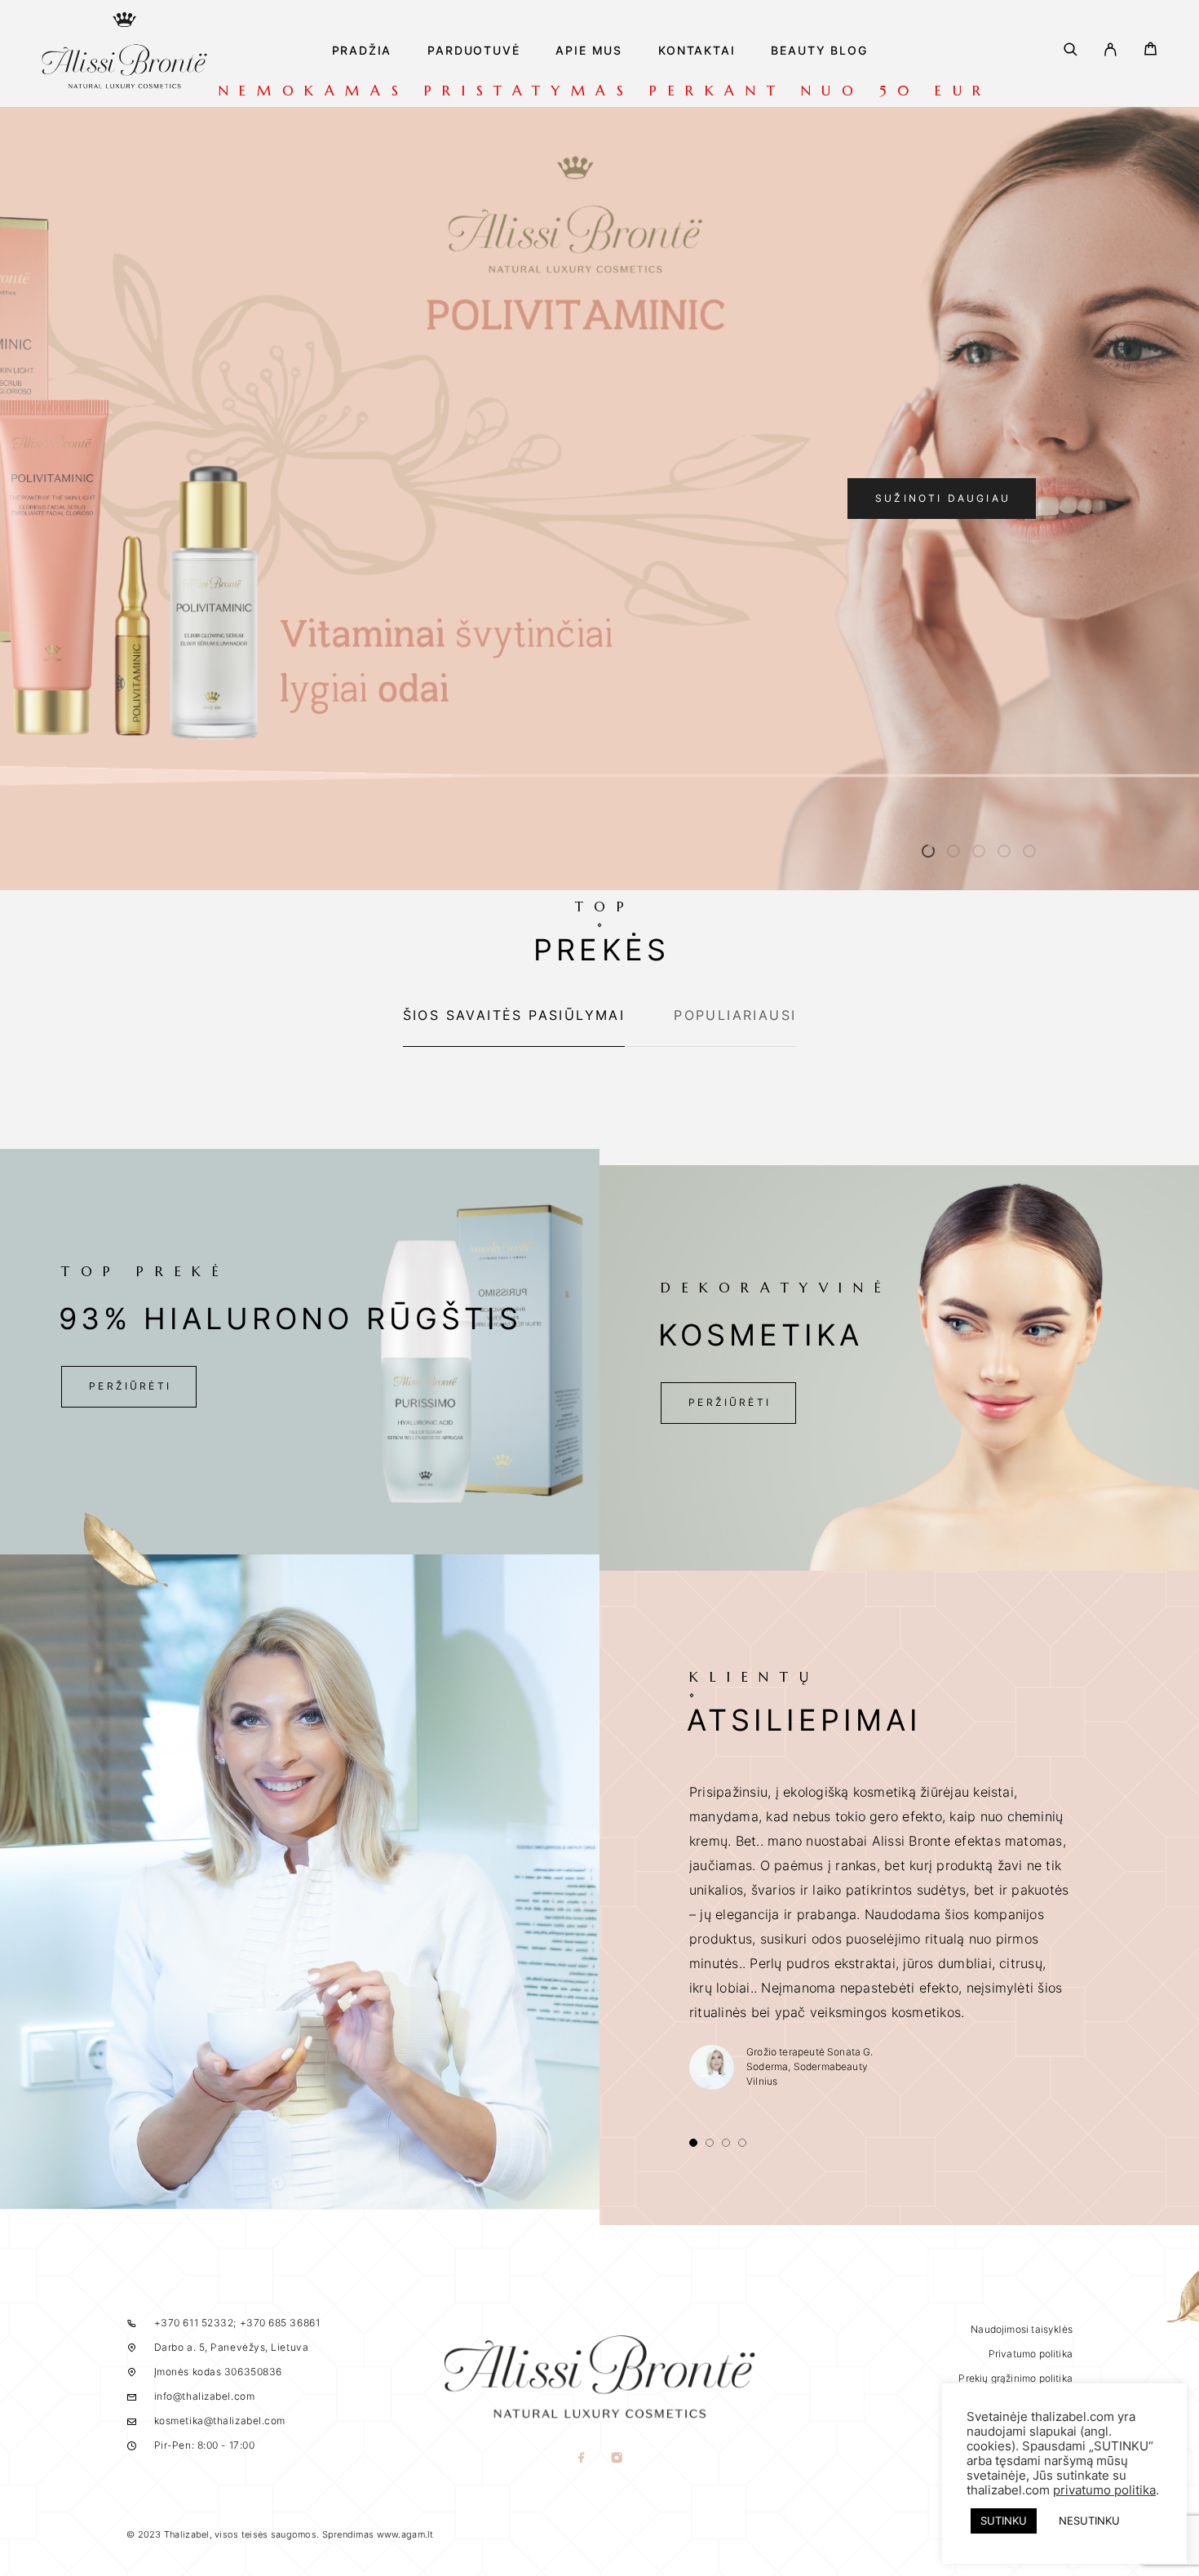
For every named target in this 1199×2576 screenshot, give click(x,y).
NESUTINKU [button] (1089, 2521)
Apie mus (589, 51)
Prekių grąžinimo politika (1015, 2378)
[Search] (1071, 51)
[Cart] (1150, 51)
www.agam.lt (405, 2534)
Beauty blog (819, 51)
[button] (928, 851)
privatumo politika (1104, 2490)
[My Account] (1111, 51)
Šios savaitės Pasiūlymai (514, 1015)
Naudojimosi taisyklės (1022, 2329)
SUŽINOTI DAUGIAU (943, 498)
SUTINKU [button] (1004, 2521)
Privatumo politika (1031, 2354)
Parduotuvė (473, 51)
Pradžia (362, 51)
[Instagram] (617, 2459)
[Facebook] (582, 2459)
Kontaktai (697, 51)
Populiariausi (735, 1015)
